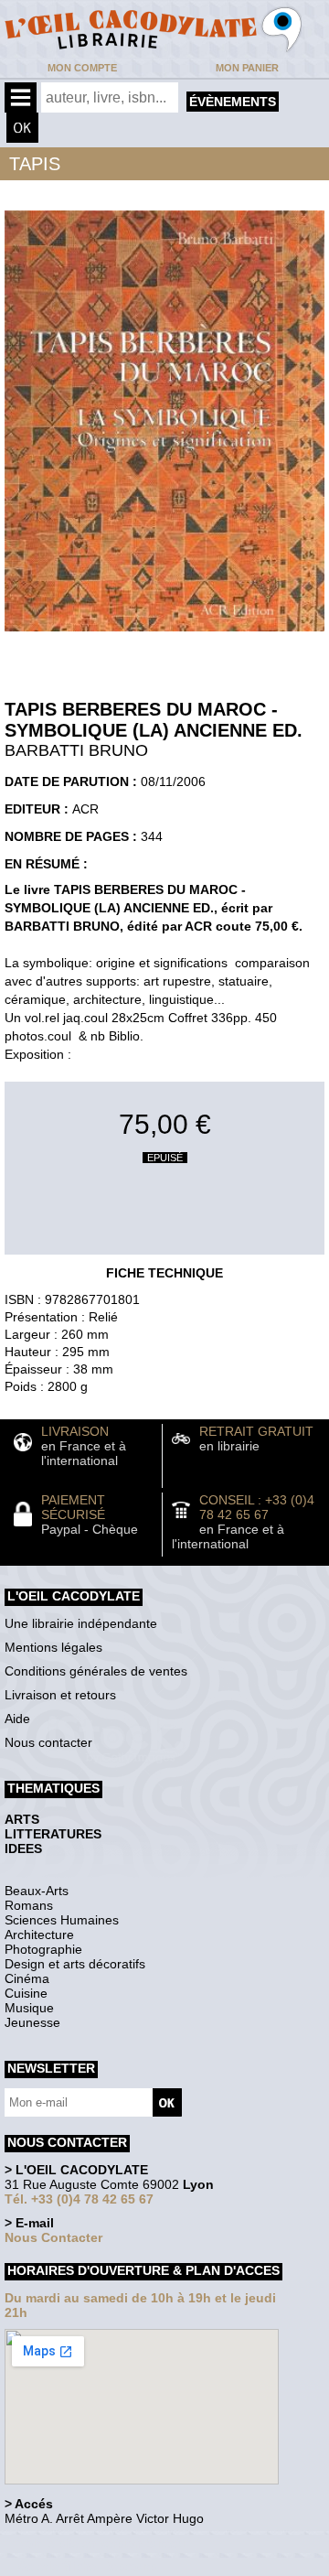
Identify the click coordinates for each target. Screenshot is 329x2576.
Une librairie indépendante (81, 1623)
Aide (17, 1719)
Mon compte (82, 68)
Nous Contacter (53, 2237)
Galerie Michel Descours (87, 2566)
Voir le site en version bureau (101, 2544)
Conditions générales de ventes (96, 1671)
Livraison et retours (60, 1695)
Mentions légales (53, 1647)
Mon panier (247, 68)
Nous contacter (48, 1742)
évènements (233, 102)
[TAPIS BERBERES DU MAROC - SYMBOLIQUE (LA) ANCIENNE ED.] (164, 636)
